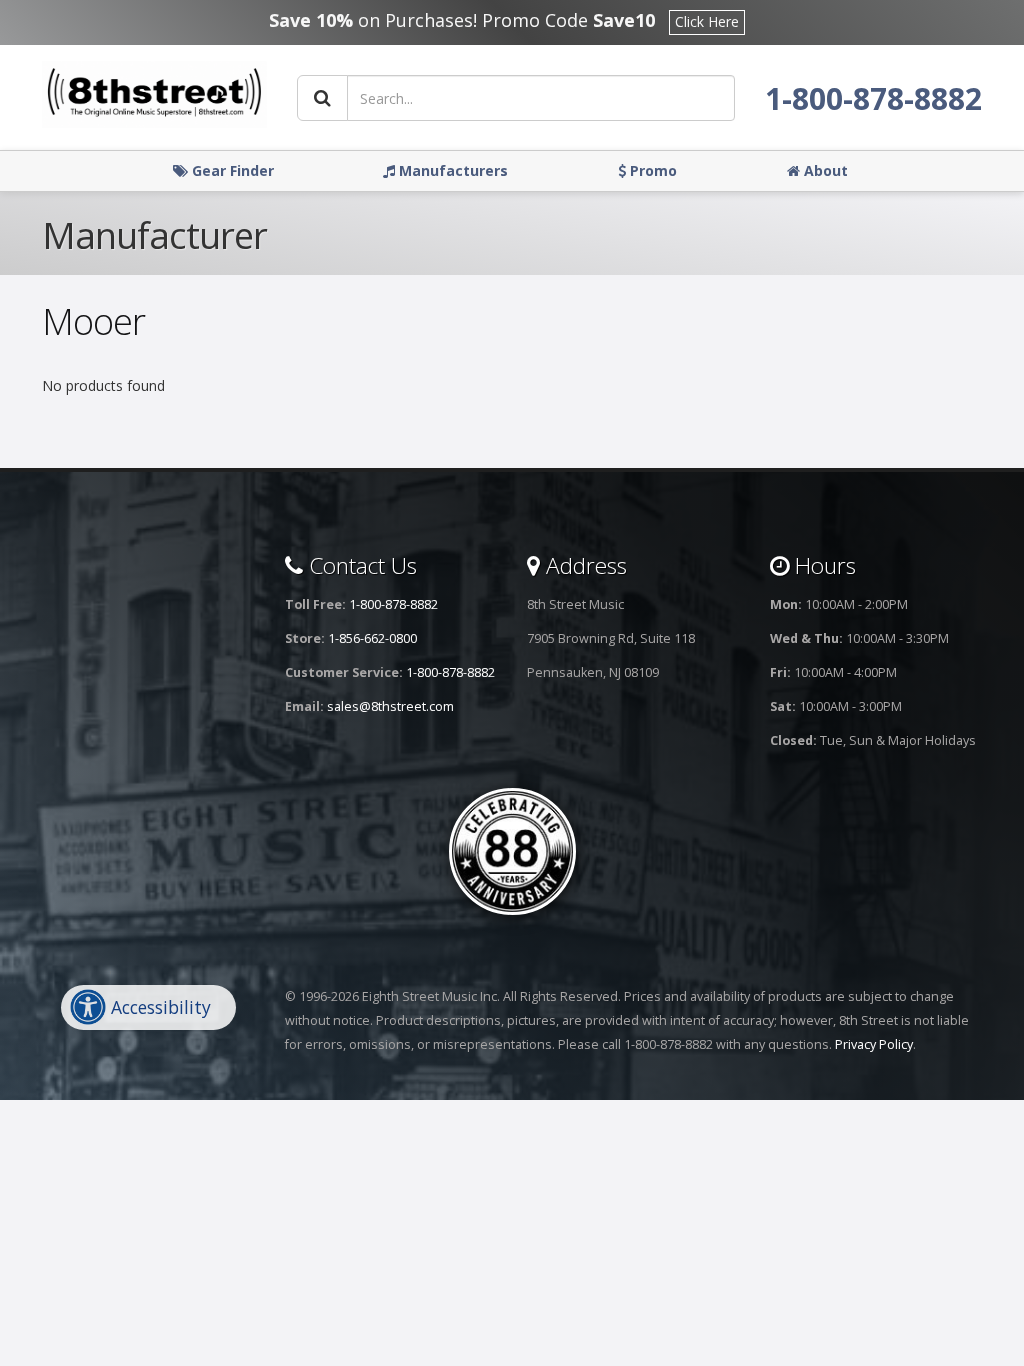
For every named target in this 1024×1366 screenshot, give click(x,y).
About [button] (824, 170)
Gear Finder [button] (231, 170)
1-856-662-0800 (372, 638)
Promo (651, 170)
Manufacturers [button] (451, 170)
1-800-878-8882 (873, 98)
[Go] (322, 98)
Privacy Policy (874, 1044)
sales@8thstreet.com (390, 706)
